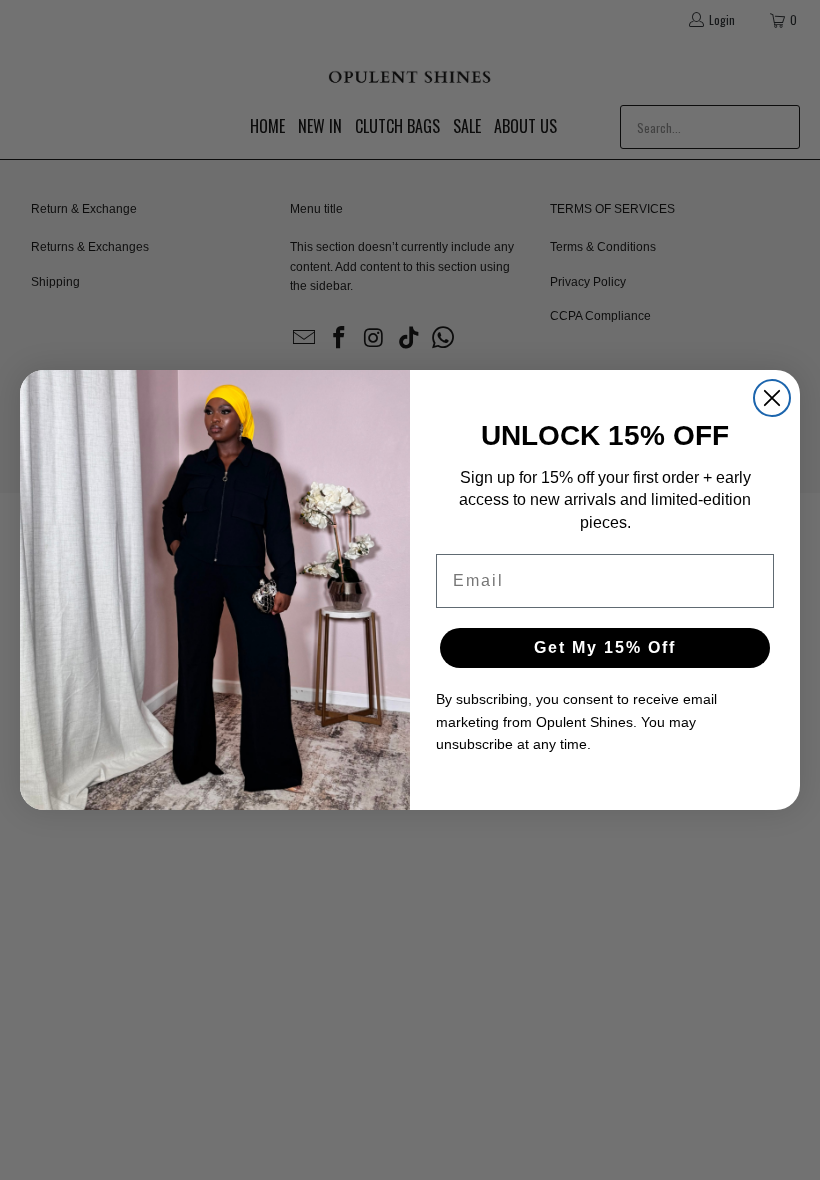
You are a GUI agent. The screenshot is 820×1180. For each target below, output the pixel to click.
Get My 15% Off (605, 647)
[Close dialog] (772, 398)
